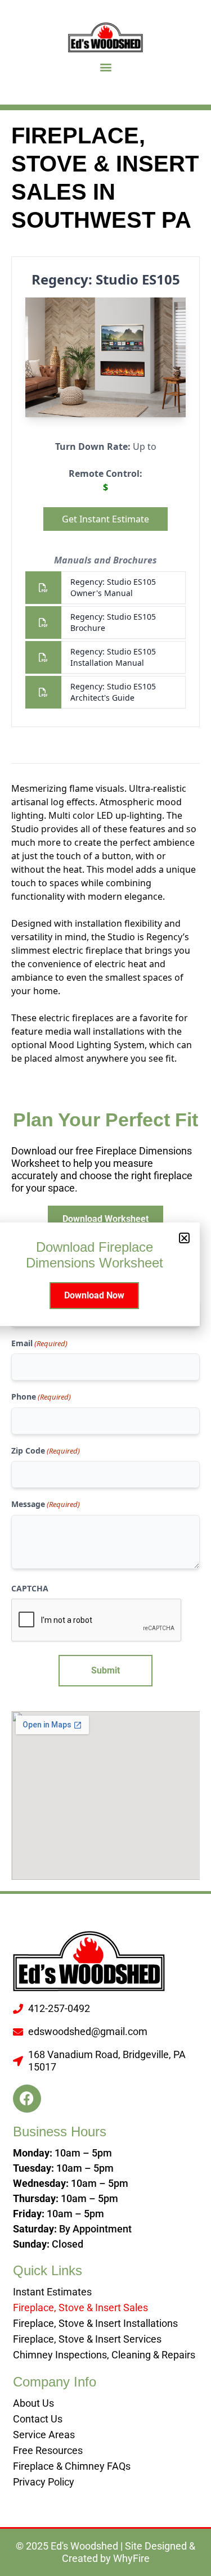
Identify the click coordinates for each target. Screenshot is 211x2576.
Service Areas (44, 2435)
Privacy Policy (44, 2482)
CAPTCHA (30, 1588)
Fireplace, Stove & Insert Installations (95, 2323)
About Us (33, 2403)
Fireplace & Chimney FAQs (72, 2466)
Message (46, 1504)
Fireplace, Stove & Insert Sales (80, 2307)
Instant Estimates (52, 2292)
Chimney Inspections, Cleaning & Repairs (104, 2355)
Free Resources (48, 2450)
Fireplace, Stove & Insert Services (87, 2339)
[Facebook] (27, 2099)
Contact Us (38, 2419)
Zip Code (46, 1451)
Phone (41, 1397)
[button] (105, 67)
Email (39, 1343)
